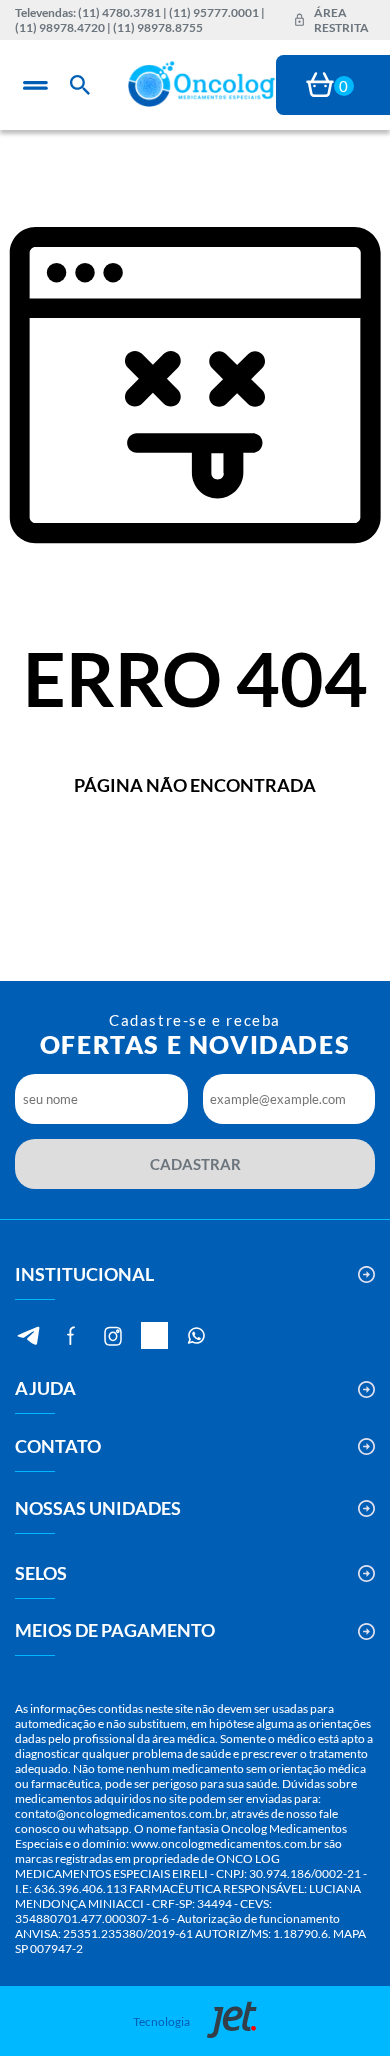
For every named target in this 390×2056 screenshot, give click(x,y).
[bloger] (28, 1335)
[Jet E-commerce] (227, 2021)
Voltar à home (195, 851)
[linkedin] (154, 1335)
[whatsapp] (196, 1335)
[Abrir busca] (80, 85)
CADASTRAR (195, 1164)
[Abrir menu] (35, 85)
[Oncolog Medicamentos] (202, 85)
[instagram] (112, 1335)
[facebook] (70, 1335)
